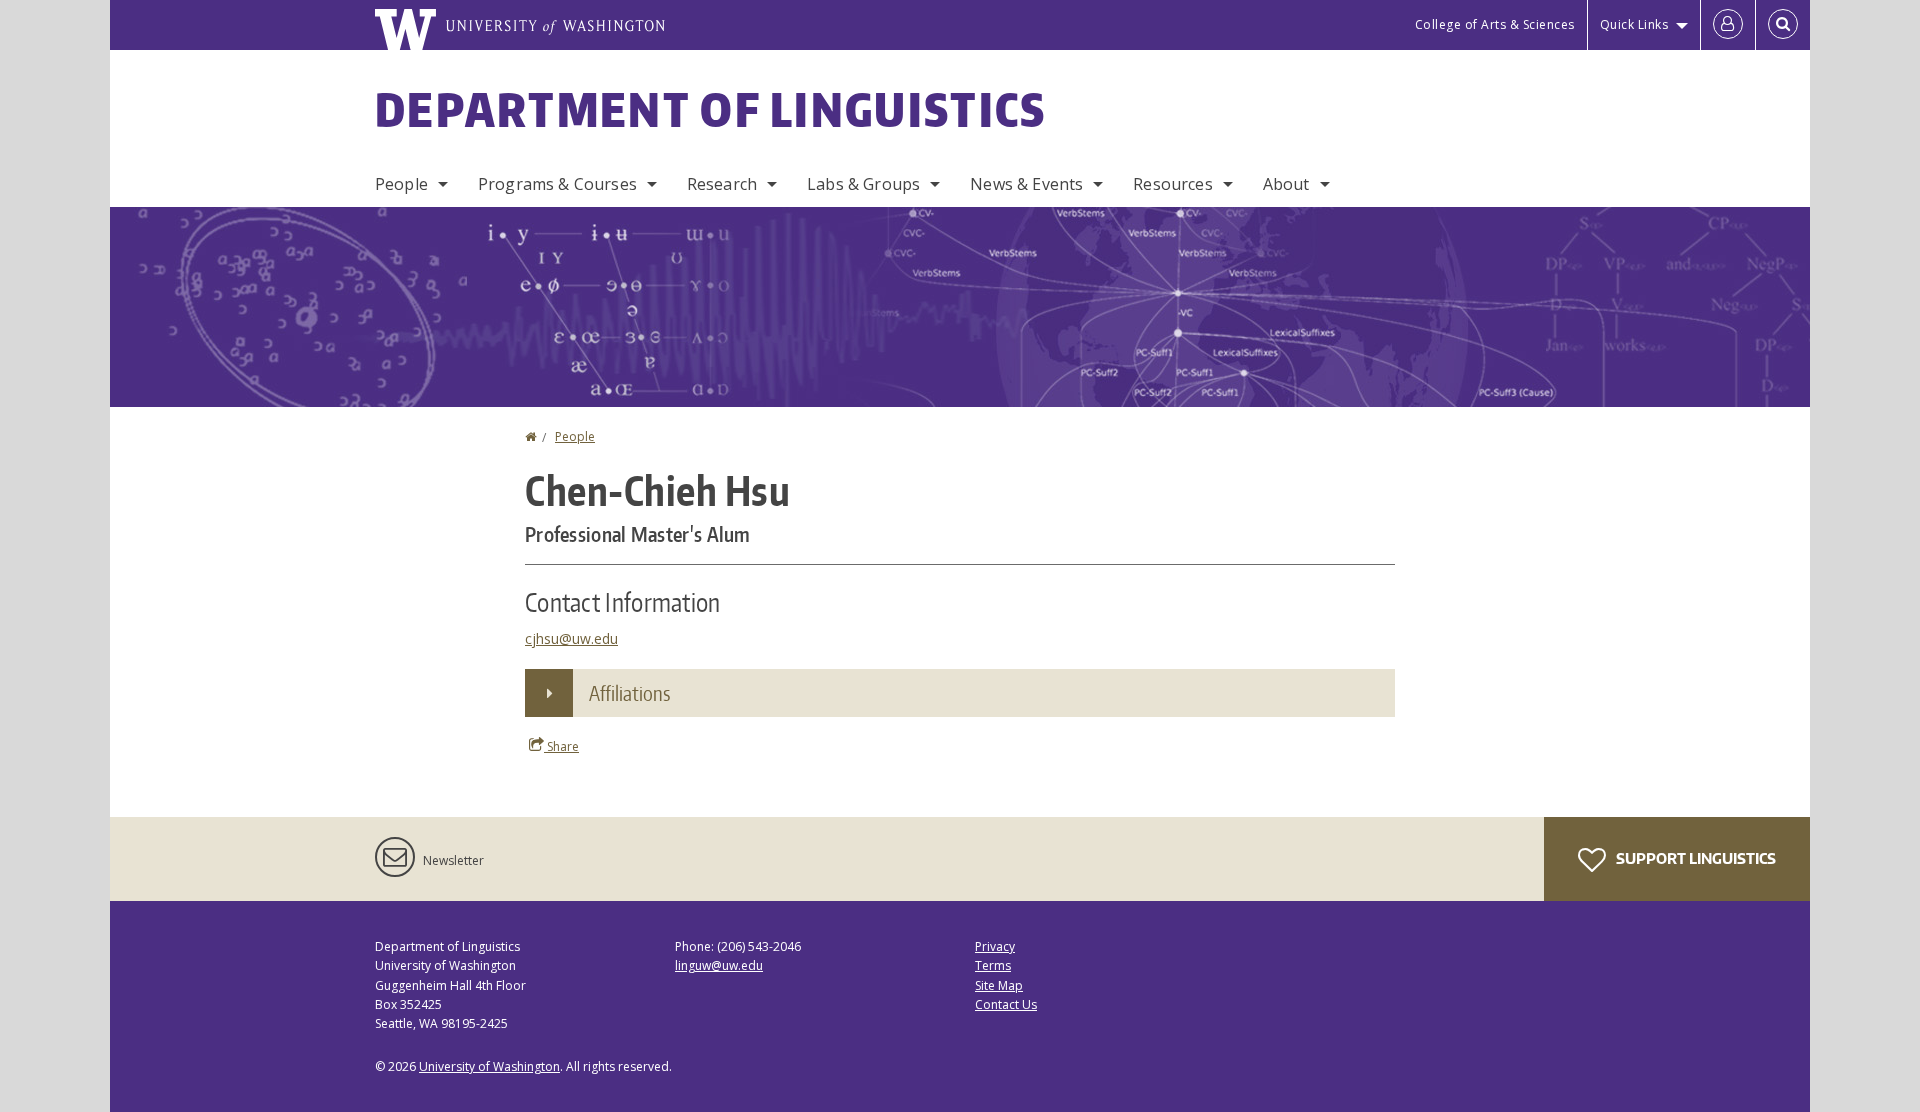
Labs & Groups (863, 184)
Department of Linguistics (711, 109)
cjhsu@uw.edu (571, 638)
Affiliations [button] (629, 693)
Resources (1172, 184)
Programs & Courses (557, 184)
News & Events (1026, 184)
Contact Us (1006, 1004)
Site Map (999, 985)
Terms (993, 965)
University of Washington (489, 1066)
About (1286, 184)
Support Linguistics (1694, 858)
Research (722, 184)
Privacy (995, 946)
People (401, 184)
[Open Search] (1783, 25)
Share (561, 746)
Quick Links (1634, 24)
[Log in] (1728, 25)
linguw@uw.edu (719, 965)
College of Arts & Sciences (1495, 24)
